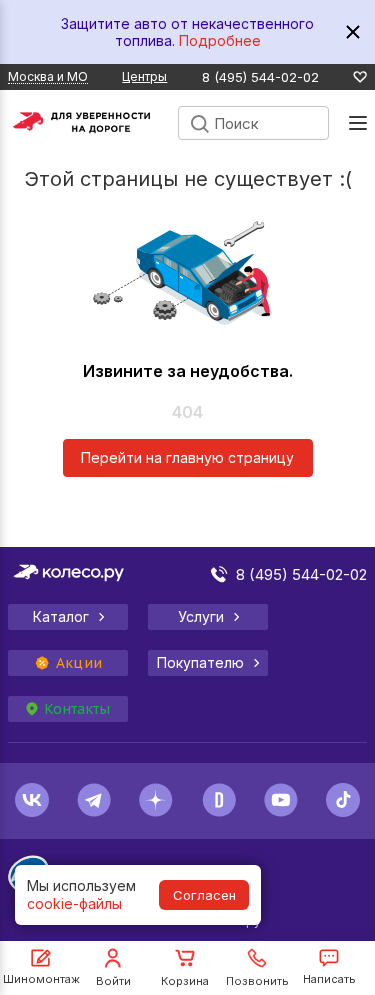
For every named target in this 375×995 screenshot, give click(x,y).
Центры (144, 76)
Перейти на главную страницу (187, 457)
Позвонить (257, 981)
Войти (113, 981)
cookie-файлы (74, 903)
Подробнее (220, 40)
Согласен (204, 895)
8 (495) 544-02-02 (260, 77)
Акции (79, 663)
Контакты (77, 709)
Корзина (185, 981)
